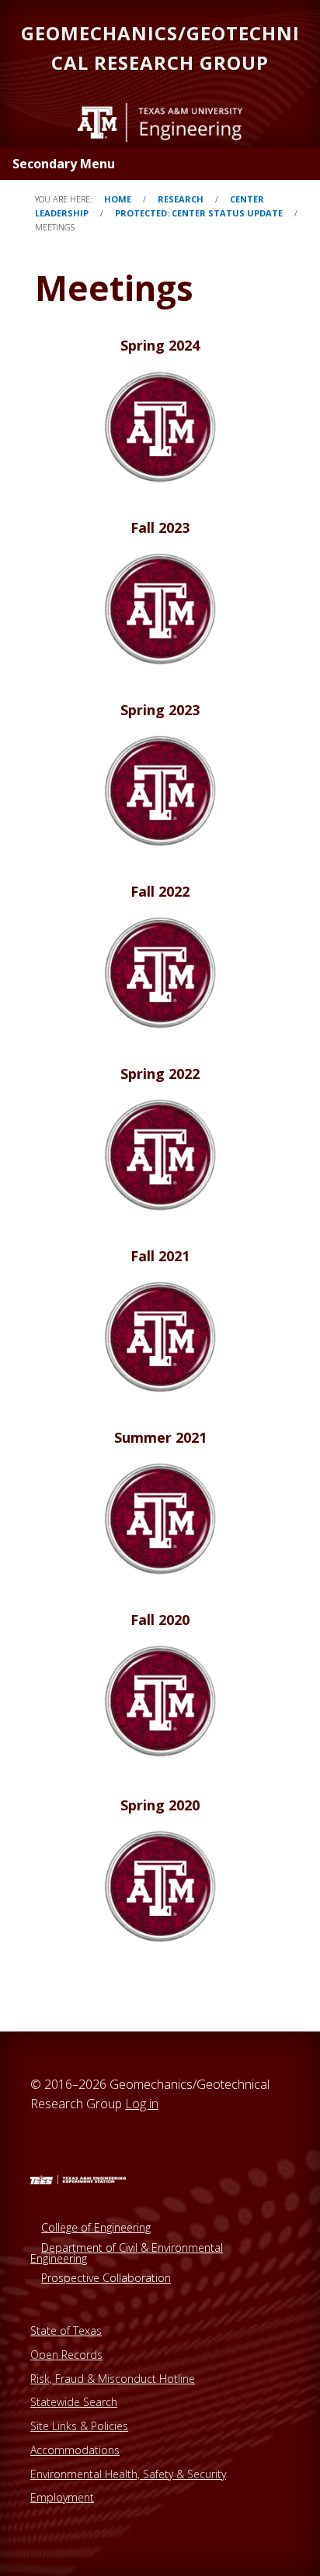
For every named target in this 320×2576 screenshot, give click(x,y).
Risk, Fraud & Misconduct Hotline (113, 2379)
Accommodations (75, 2450)
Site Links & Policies (79, 2426)
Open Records (66, 2355)
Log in (142, 2104)
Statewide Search (74, 2402)
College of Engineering (96, 2227)
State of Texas (66, 2331)
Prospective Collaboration (106, 2278)
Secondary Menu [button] (64, 164)
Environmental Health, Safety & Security (128, 2474)
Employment (62, 2497)
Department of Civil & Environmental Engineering (127, 2253)
